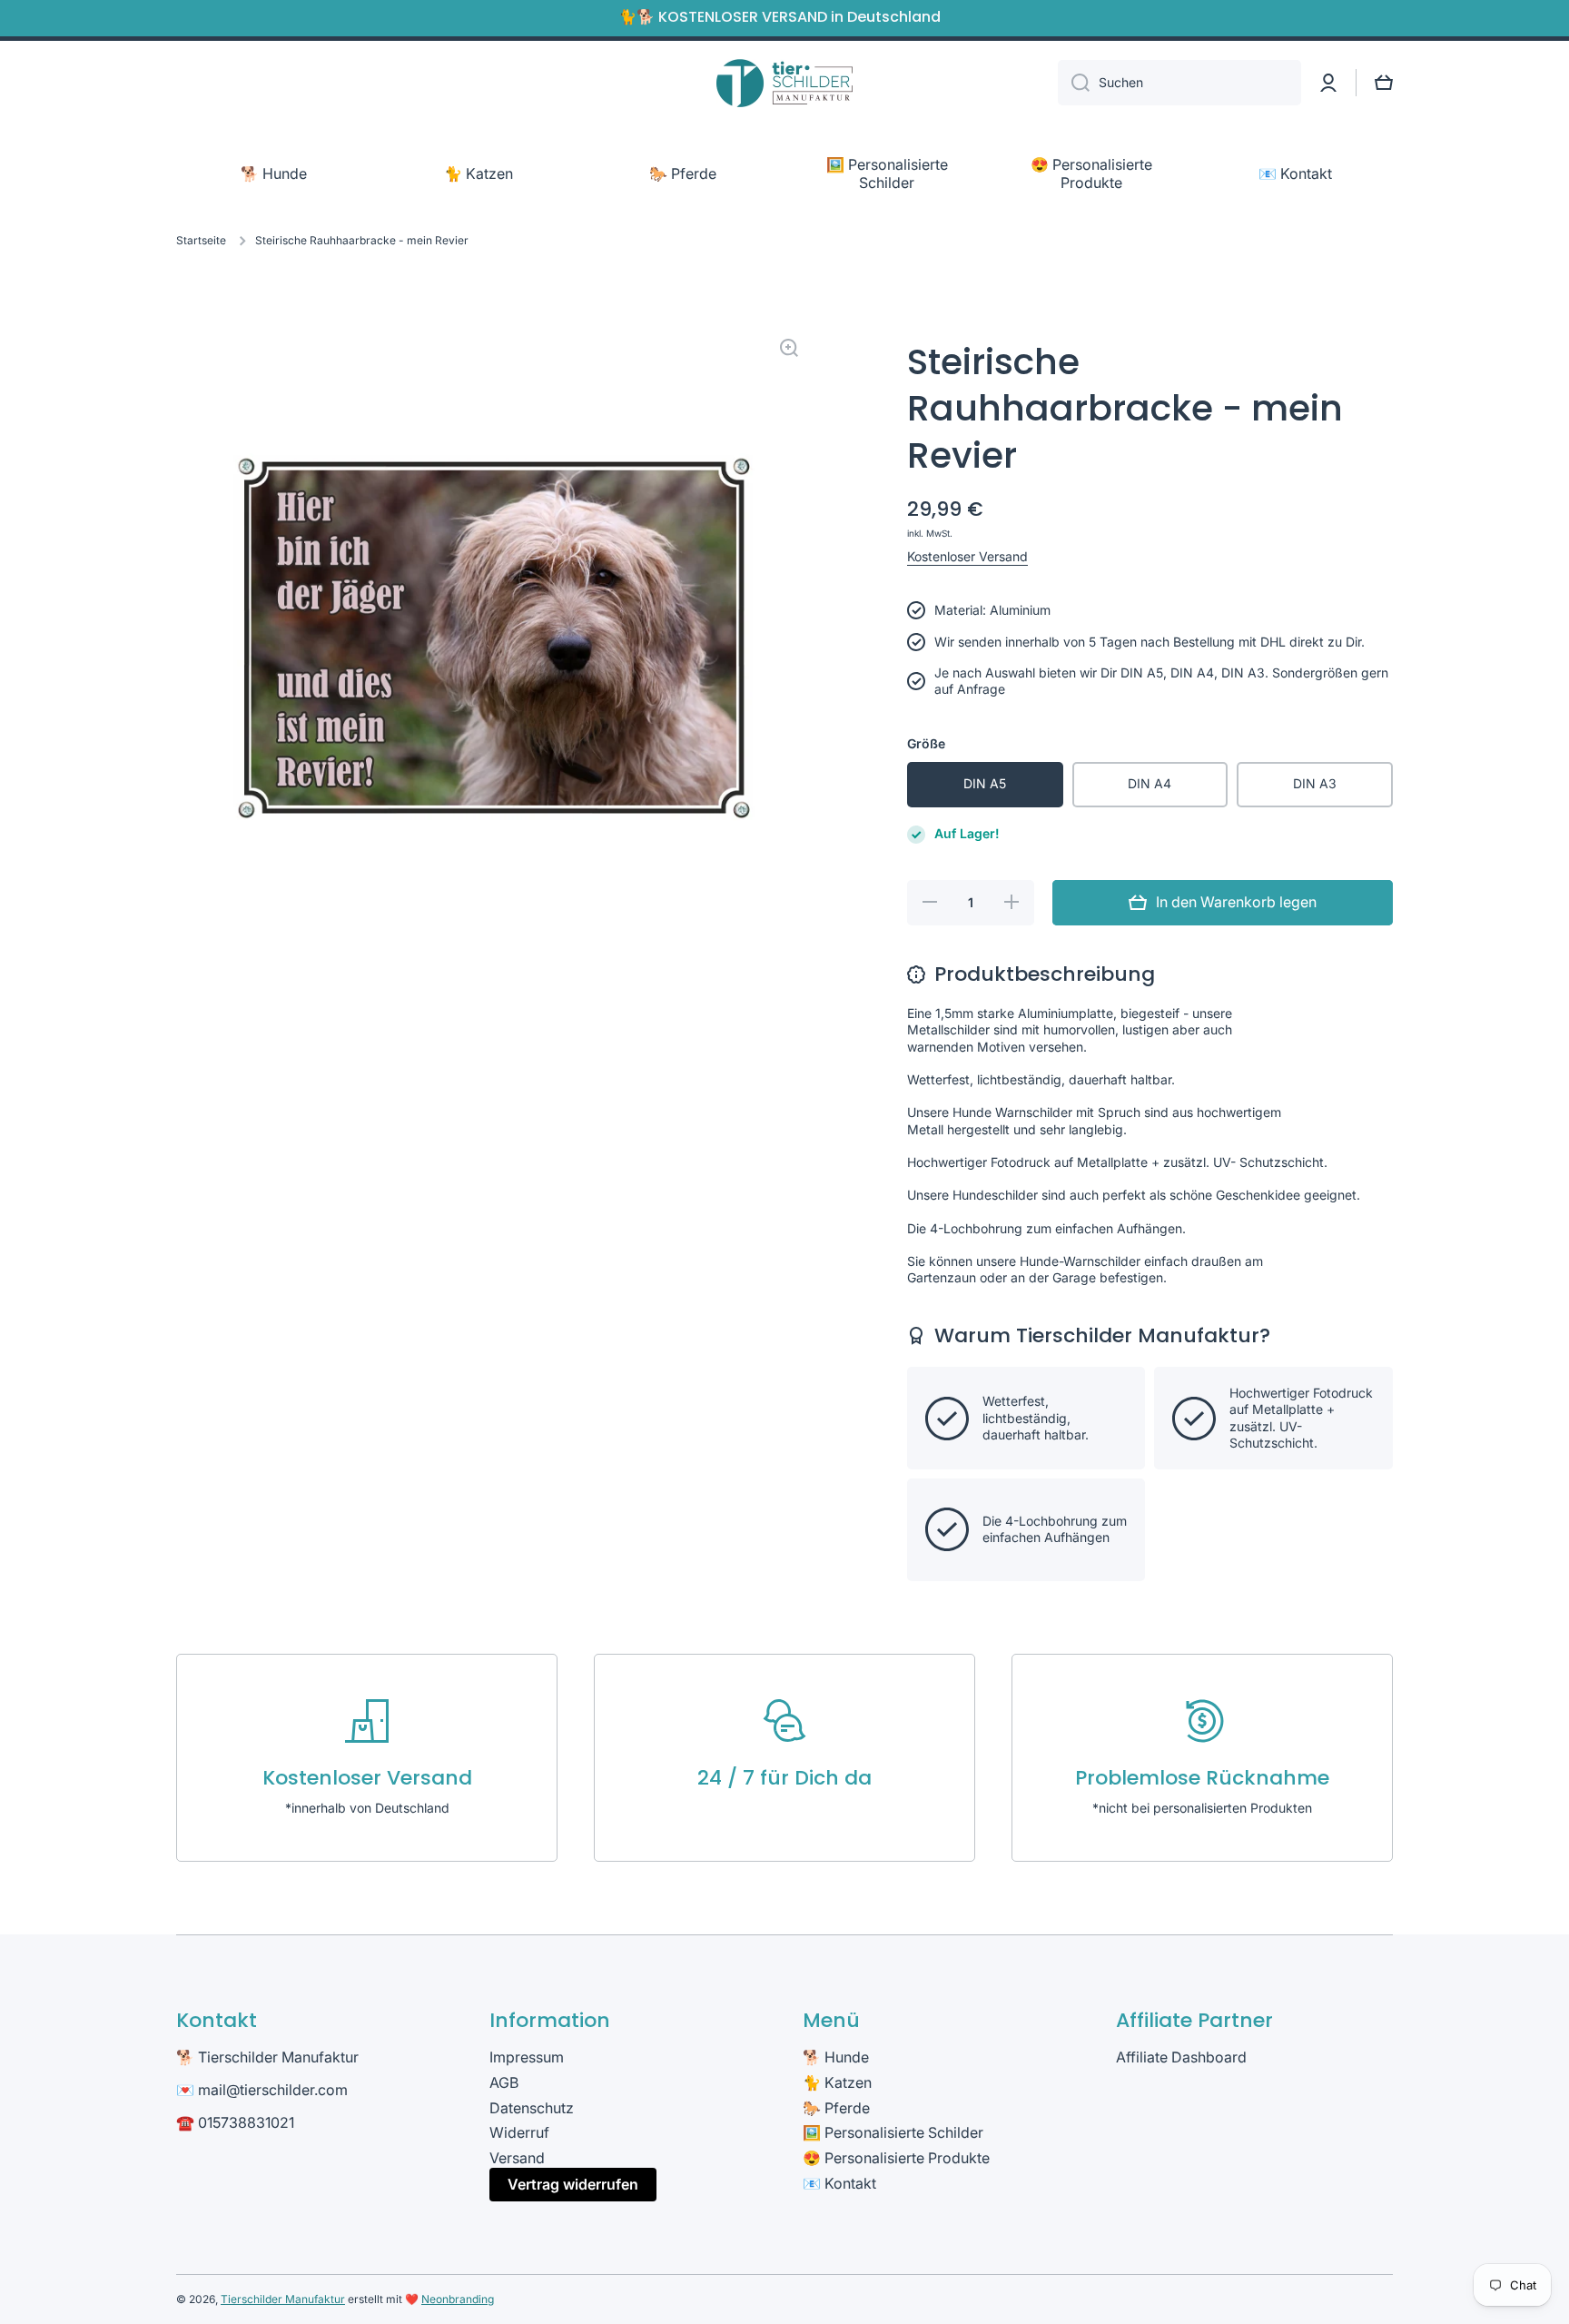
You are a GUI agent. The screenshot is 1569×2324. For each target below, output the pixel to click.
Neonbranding (458, 2299)
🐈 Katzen (837, 2082)
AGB (504, 2082)
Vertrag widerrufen (573, 2184)
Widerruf (519, 2132)
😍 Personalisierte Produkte (896, 2158)
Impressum (527, 2057)
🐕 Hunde (836, 2057)
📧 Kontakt (839, 2183)
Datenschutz (532, 2108)
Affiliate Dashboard (1181, 2057)
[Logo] (784, 83)
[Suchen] (1074, 83)
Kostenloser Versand (967, 556)
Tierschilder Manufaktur (283, 2299)
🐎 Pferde (836, 2108)
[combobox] (1179, 83)
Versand (517, 2158)
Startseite (201, 240)
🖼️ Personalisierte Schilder (893, 2132)
